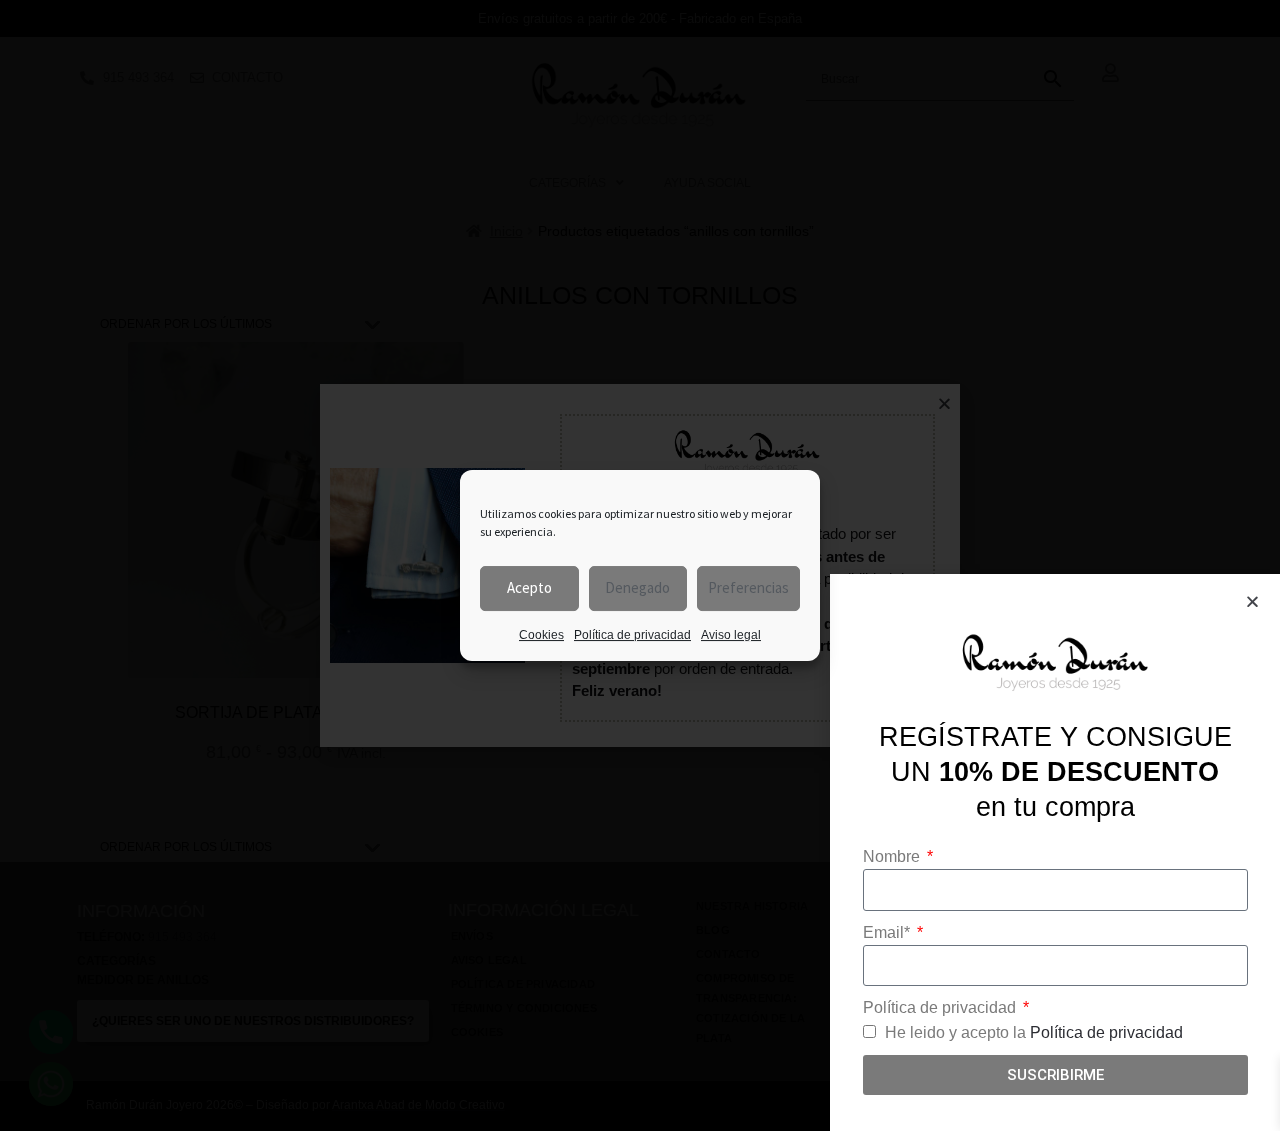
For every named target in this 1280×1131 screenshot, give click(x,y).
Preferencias (748, 587)
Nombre (893, 856)
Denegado (637, 587)
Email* (888, 932)
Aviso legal (731, 635)
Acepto (529, 587)
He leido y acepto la (1034, 1032)
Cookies (541, 635)
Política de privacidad (632, 635)
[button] (1252, 601)
